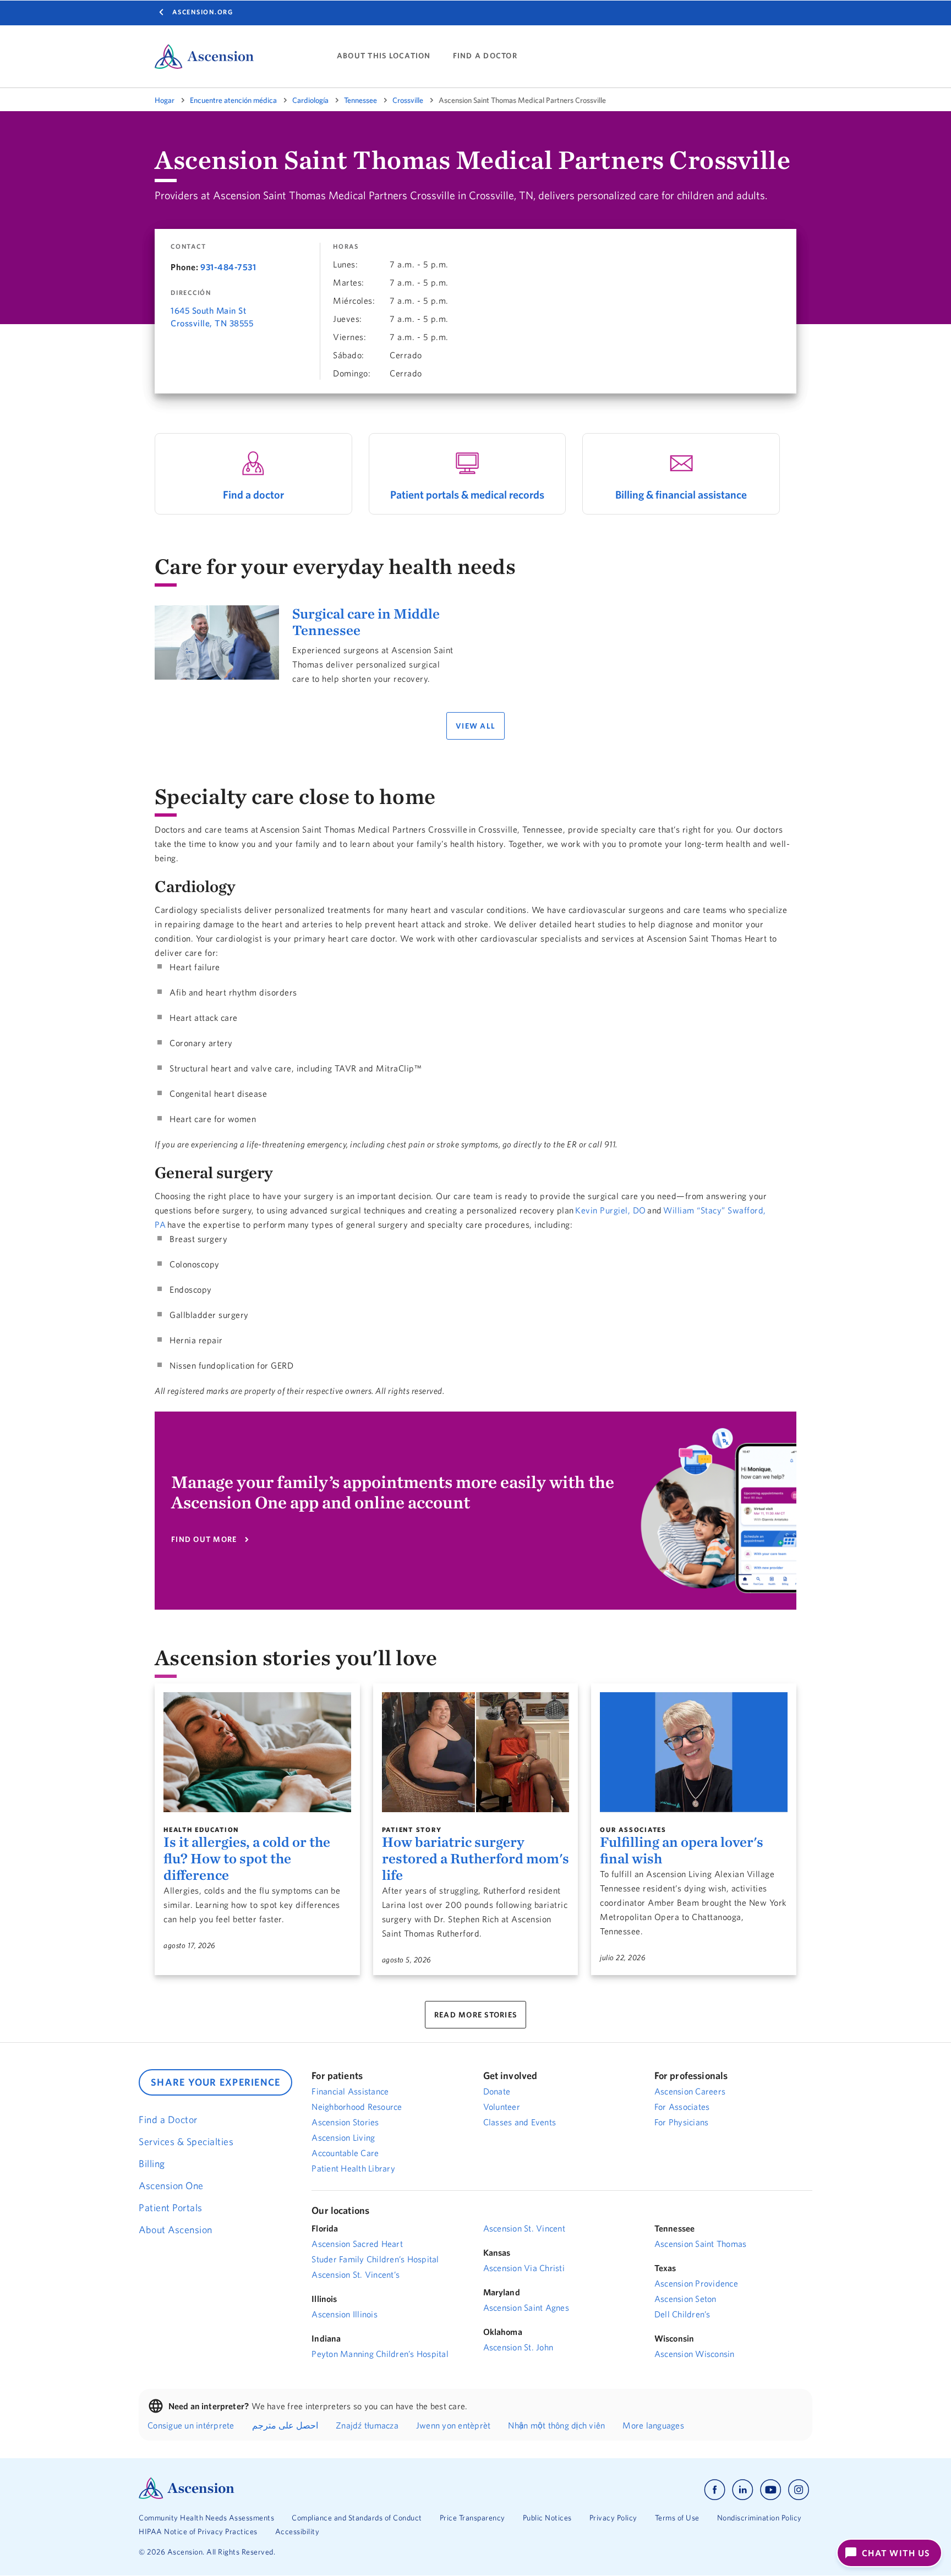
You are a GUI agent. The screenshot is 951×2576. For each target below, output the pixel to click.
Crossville (408, 100)
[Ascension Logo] (187, 2496)
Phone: (184, 267)
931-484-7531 (228, 267)
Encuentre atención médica (233, 100)
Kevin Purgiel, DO (611, 1210)
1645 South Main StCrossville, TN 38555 (212, 317)
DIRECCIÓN (191, 293)
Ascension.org (203, 12)
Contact (188, 247)
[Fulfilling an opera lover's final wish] (694, 1752)
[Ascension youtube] (771, 2490)
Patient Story (412, 1830)
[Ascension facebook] (715, 2490)
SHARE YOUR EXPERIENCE (215, 2082)
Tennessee (360, 100)
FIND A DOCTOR (485, 56)
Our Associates (633, 1830)
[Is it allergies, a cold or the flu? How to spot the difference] (257, 1752)
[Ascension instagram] (799, 2490)
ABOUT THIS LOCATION (384, 56)
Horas (346, 247)
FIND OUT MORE (204, 1539)
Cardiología (310, 100)
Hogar (165, 100)
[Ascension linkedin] (743, 2490)
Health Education (201, 1830)
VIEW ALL (475, 726)
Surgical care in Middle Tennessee (366, 622)
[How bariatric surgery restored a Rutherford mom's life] (476, 1752)
